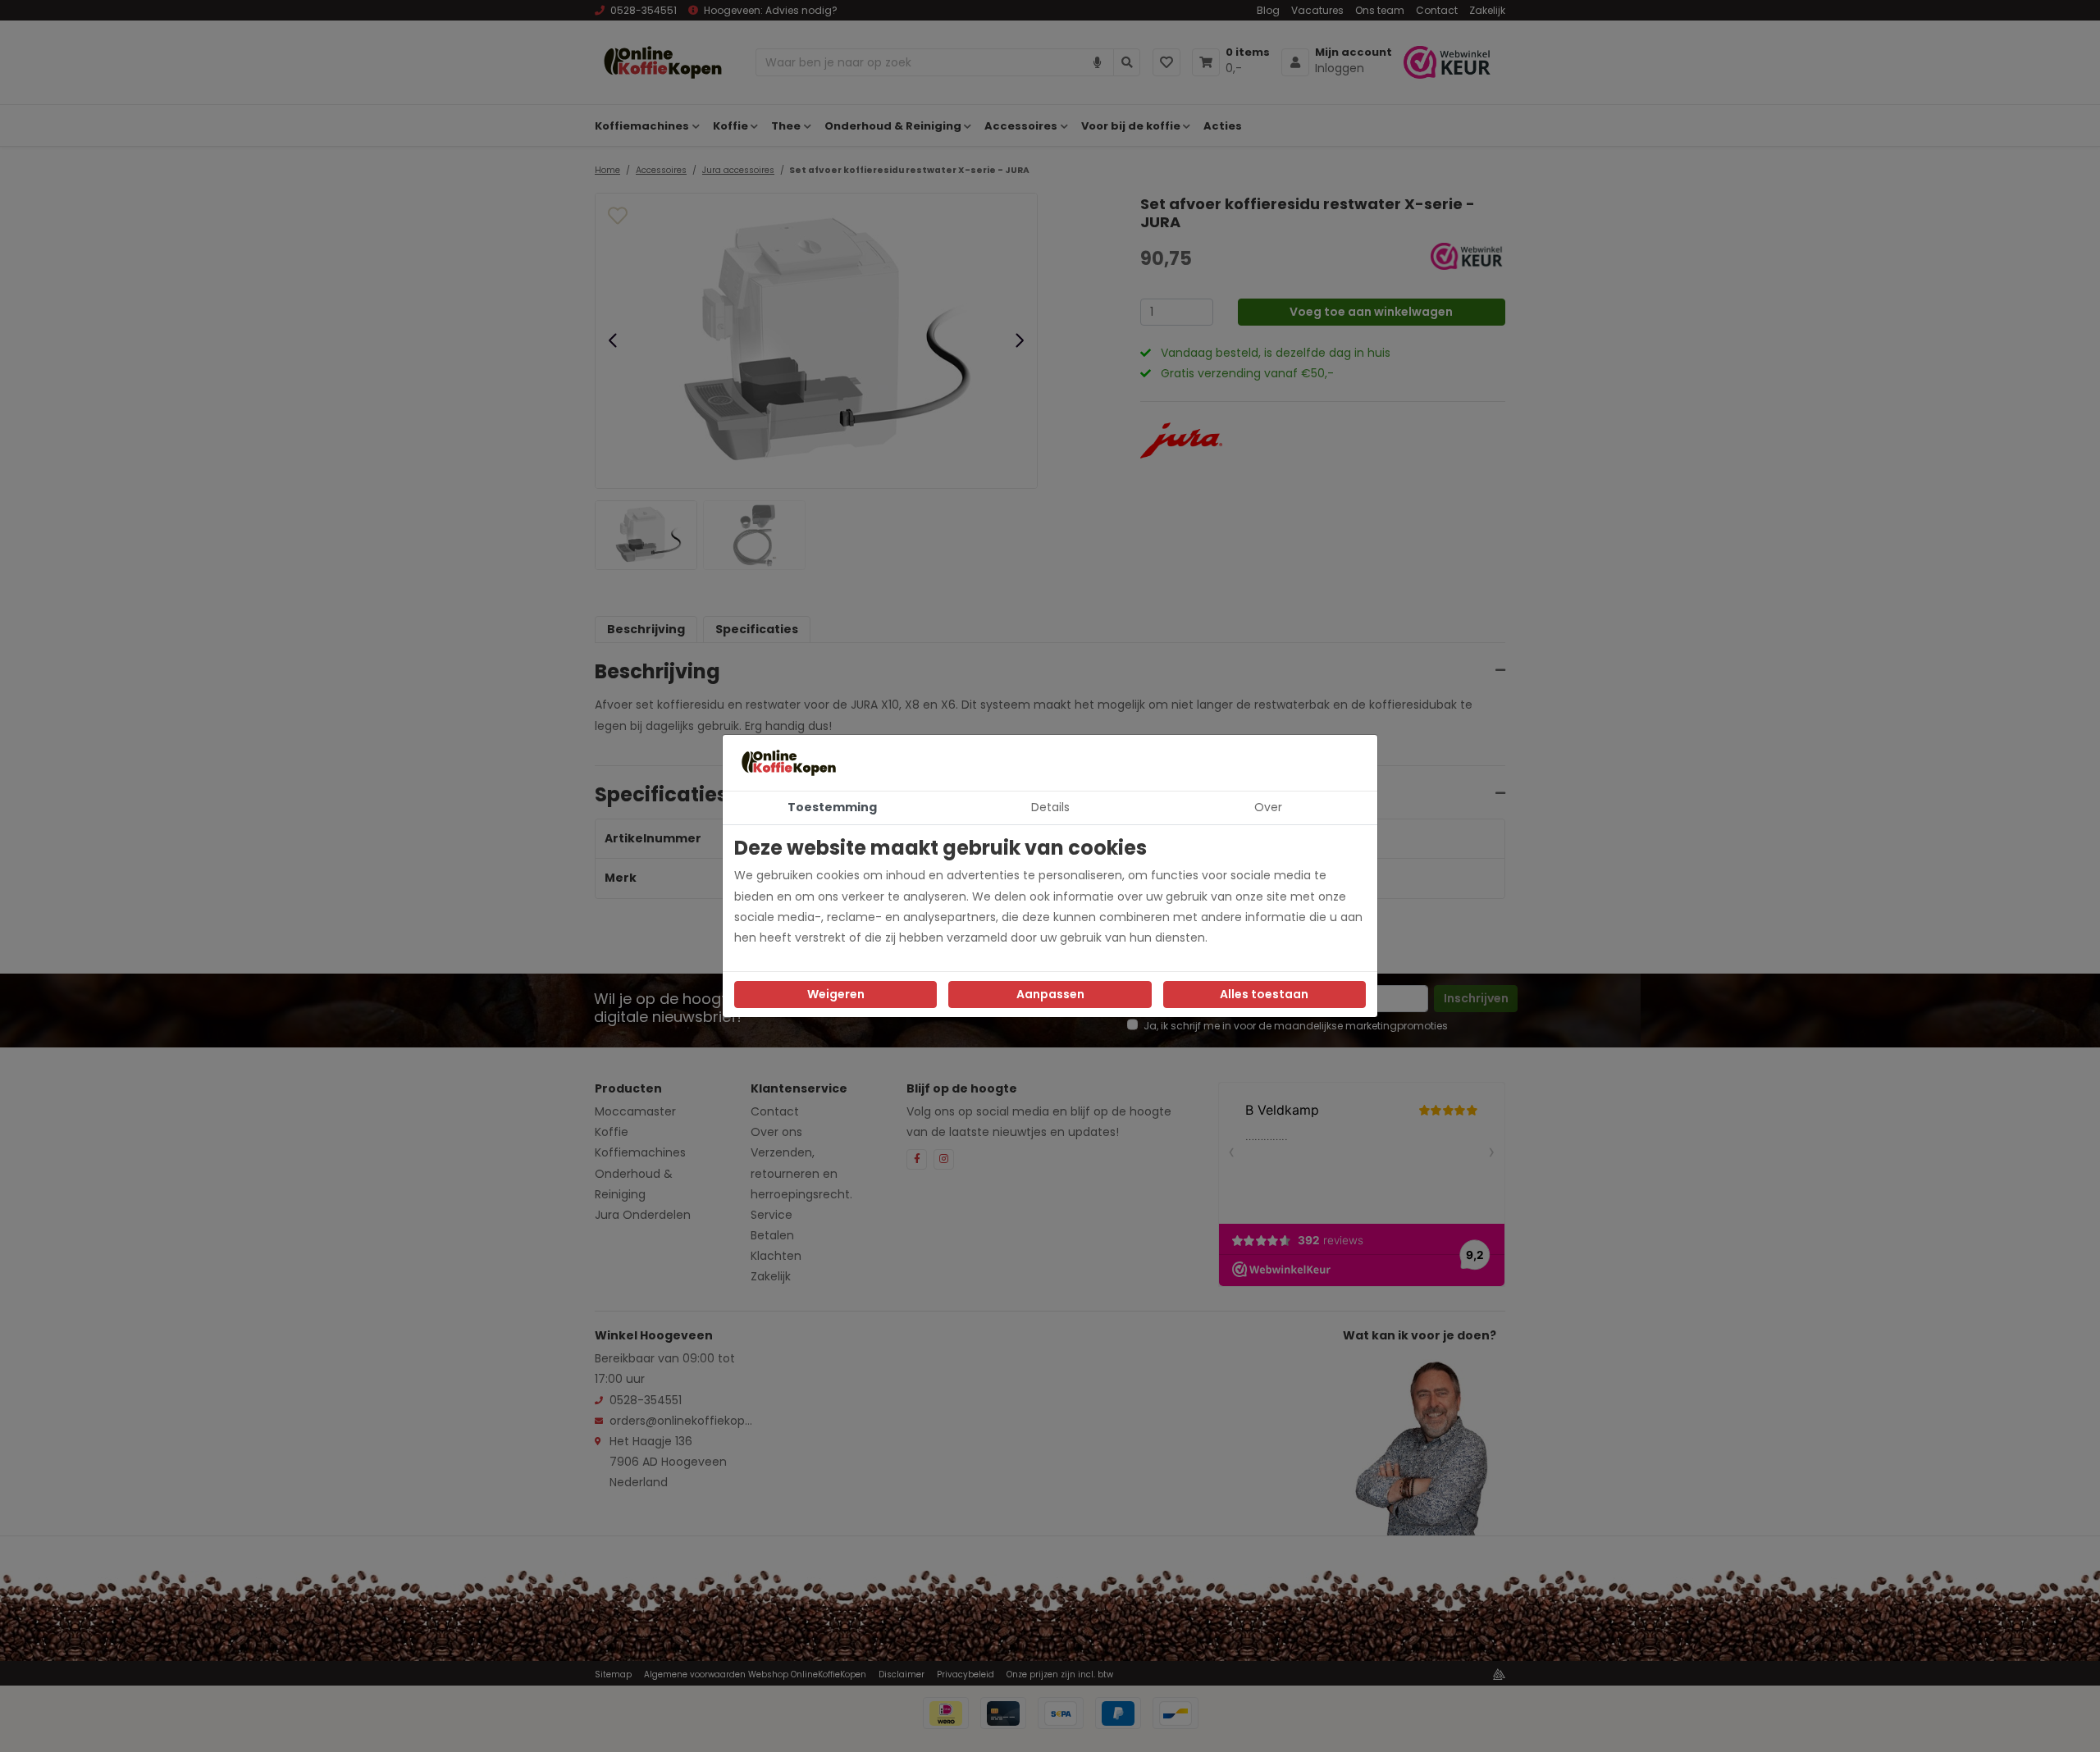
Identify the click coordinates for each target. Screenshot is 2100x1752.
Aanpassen (1050, 994)
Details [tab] (1050, 807)
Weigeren (836, 994)
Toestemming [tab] (832, 807)
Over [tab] (1268, 807)
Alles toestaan (1264, 994)
